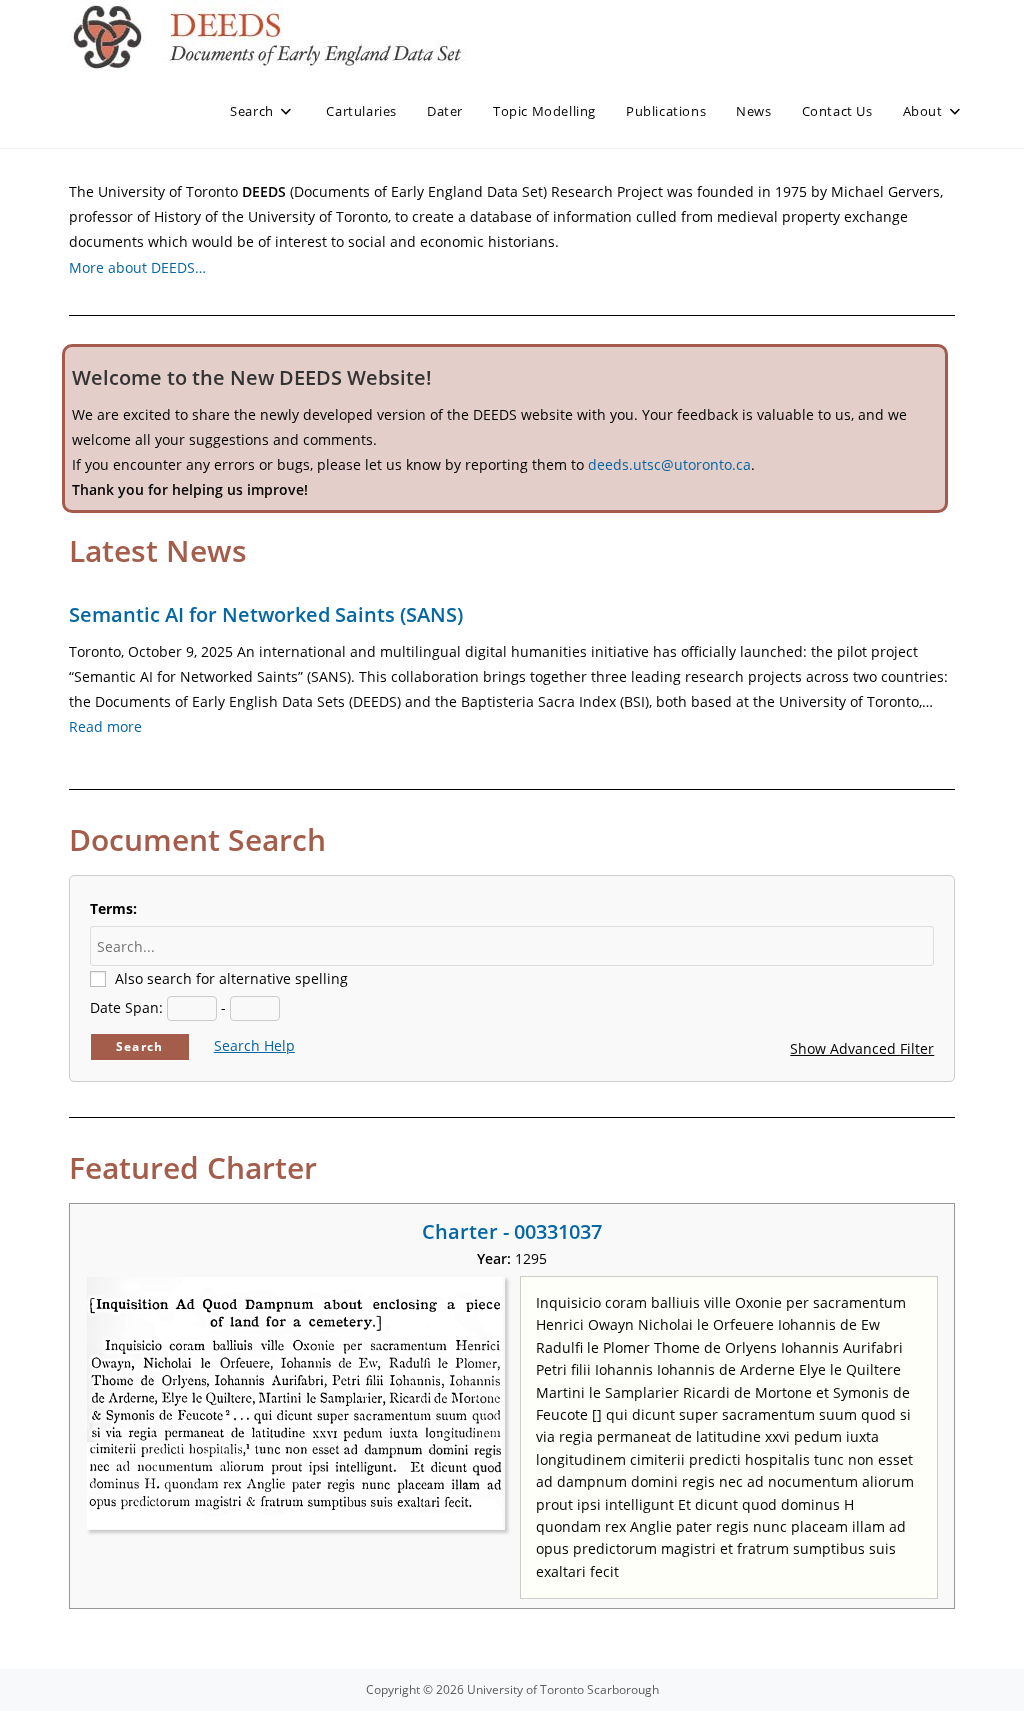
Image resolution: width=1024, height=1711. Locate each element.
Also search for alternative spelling (231, 978)
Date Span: (126, 1007)
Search (139, 1046)
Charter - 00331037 (512, 1231)
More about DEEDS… (137, 267)
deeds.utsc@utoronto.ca (669, 464)
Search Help (254, 1045)
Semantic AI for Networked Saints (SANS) (266, 614)
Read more (105, 726)
